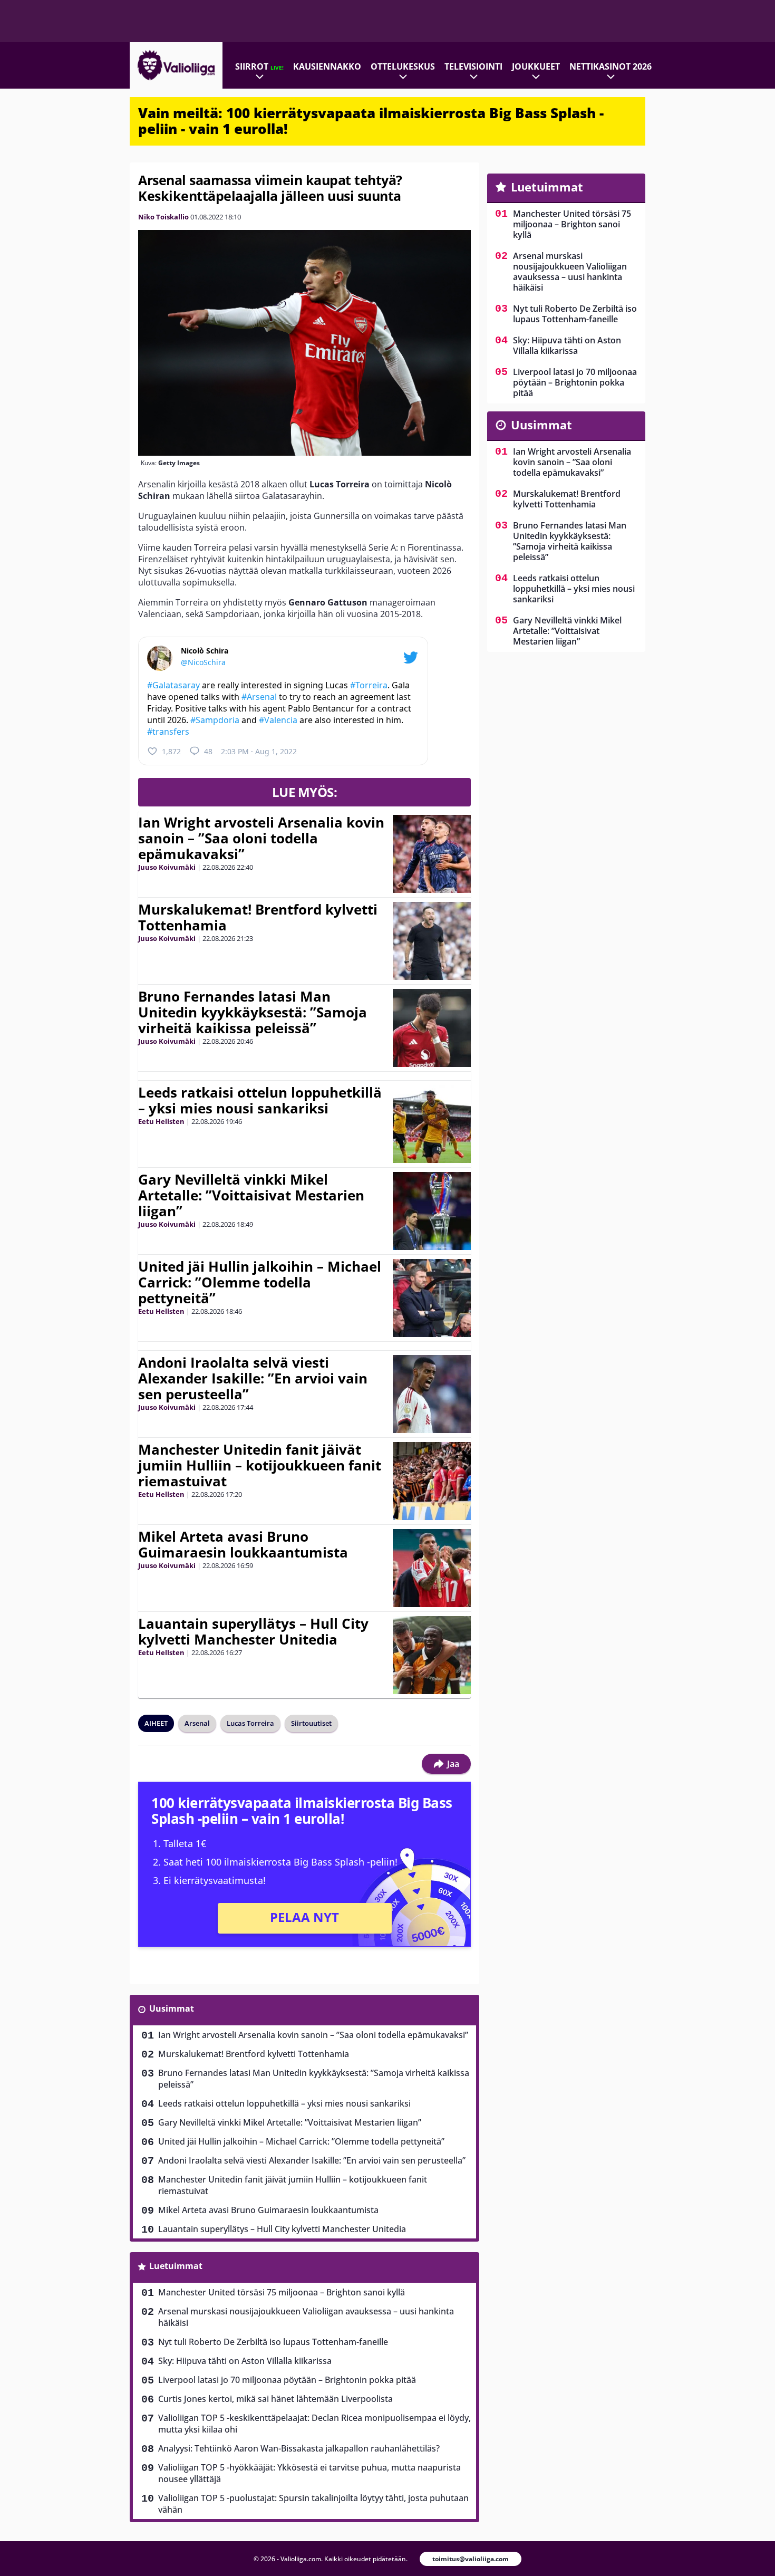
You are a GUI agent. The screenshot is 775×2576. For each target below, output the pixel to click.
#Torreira (369, 685)
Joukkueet (536, 66)
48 (208, 751)
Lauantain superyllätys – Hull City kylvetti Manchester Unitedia (253, 1631)
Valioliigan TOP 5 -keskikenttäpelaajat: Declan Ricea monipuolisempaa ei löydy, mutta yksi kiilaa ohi (314, 2424)
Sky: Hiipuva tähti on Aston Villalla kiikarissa (245, 2361)
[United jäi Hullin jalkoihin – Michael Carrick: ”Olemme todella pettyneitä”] (432, 1298)
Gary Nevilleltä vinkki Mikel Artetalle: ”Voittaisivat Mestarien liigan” (251, 1195)
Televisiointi (473, 66)
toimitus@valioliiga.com (471, 2559)
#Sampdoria (215, 720)
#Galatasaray (173, 685)
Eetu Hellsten (161, 1121)
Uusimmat (172, 2008)
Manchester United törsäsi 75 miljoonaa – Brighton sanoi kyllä (282, 2292)
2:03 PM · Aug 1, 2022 (259, 751)
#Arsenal (259, 697)
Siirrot (259, 66)
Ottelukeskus (403, 66)
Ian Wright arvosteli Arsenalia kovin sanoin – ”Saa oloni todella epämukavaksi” (261, 838)
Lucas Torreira (250, 1723)
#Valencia (278, 720)
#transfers (168, 732)
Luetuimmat (176, 2266)
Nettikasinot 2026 (611, 66)
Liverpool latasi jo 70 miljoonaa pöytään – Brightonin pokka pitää (287, 2380)
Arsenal (197, 1723)
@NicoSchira (203, 662)
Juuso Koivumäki (167, 867)
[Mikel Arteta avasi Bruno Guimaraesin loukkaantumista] (432, 1568)
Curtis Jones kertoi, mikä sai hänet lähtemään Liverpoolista (275, 2399)
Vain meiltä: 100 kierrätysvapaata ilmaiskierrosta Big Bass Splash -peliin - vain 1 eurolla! (371, 121)
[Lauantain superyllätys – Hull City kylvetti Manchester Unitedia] (432, 1655)
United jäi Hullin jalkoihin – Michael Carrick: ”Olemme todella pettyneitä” (260, 1282)
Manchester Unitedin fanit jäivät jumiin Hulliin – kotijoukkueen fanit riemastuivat (260, 1465)
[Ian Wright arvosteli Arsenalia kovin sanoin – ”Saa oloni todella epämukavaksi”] (432, 854)
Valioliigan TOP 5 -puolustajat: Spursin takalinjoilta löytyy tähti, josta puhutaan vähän (313, 2504)
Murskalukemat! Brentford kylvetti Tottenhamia (258, 917)
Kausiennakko (327, 66)
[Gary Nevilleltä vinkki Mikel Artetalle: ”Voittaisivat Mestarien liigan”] (432, 1211)
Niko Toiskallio (163, 217)
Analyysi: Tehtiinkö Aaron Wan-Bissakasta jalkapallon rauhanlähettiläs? (299, 2448)
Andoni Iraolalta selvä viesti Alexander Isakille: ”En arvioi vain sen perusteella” (253, 1378)
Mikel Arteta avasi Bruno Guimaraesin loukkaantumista (243, 1544)
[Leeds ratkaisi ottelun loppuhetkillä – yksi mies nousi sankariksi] (432, 1124)
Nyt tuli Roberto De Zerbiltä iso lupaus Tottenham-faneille (273, 2342)
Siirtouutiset (311, 1723)
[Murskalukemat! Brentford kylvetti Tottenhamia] (432, 941)
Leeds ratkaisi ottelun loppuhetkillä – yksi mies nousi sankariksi (260, 1100)
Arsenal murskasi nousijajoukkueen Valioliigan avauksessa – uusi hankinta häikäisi (306, 2317)
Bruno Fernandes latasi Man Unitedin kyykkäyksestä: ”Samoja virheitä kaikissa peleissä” (253, 1012)
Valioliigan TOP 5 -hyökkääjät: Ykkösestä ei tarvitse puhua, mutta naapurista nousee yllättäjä (309, 2473)
